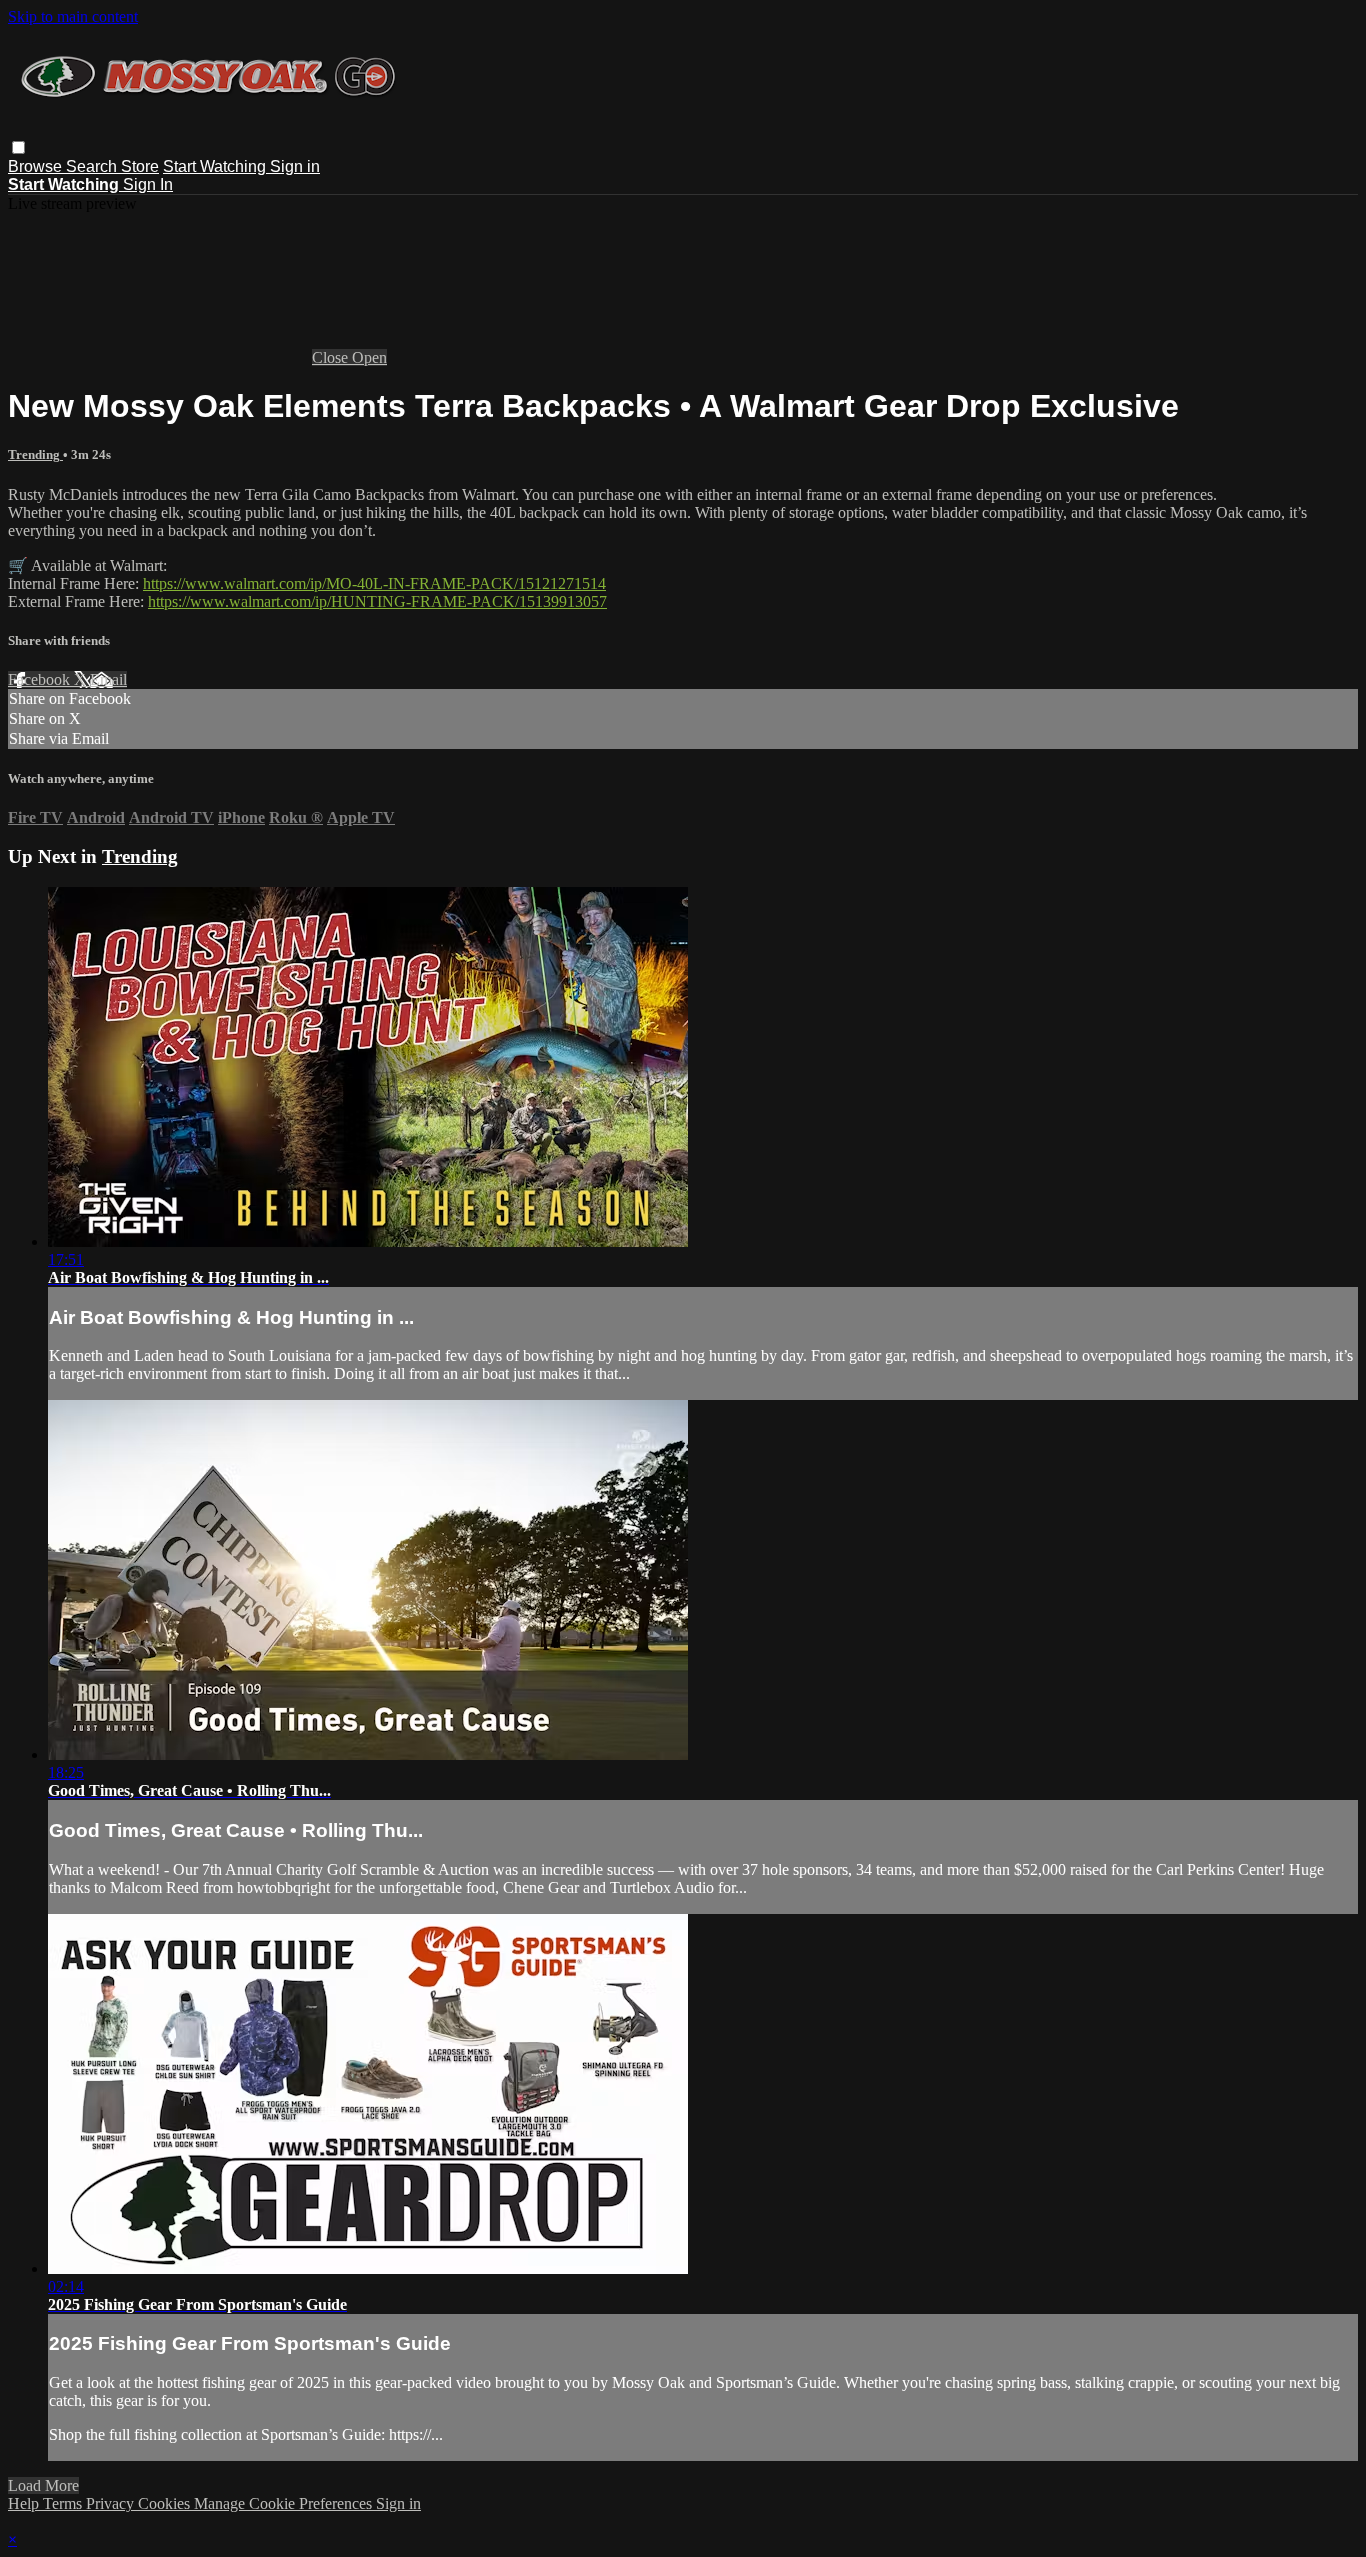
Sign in (295, 166)
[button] (18, 147)
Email (108, 679)
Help (25, 2503)
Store (140, 166)
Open (369, 357)
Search (93, 166)
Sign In (148, 184)
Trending (35, 454)
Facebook (41, 679)
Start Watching (216, 166)
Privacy (112, 2503)
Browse (37, 166)
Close (332, 357)
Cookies (166, 2503)
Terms (64, 2503)
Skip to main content (73, 16)
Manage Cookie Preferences (285, 2503)
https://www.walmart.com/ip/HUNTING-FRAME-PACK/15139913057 (377, 601)
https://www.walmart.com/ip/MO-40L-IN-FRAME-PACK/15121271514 (374, 583)
